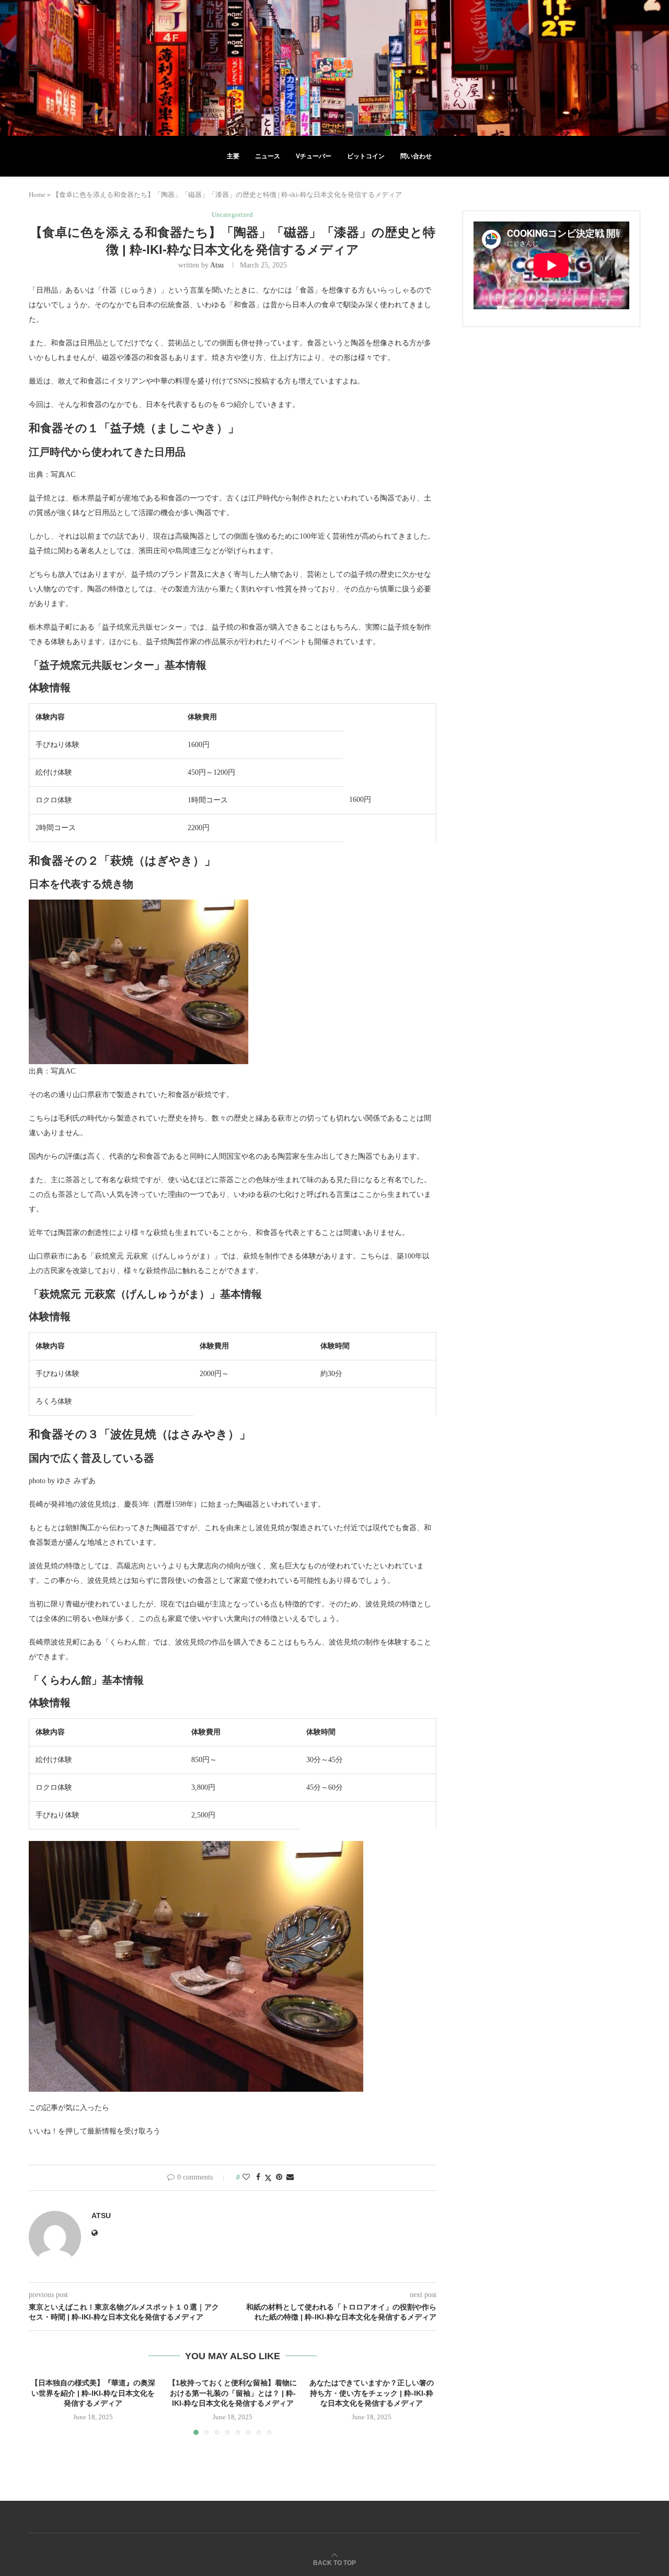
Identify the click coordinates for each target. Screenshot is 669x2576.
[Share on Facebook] (258, 2177)
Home (37, 195)
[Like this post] (246, 2177)
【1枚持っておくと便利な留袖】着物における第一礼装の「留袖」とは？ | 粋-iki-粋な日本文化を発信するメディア (233, 2393)
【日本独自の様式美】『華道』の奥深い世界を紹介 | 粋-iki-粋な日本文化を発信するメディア (93, 2393)
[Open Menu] (33, 68)
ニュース (268, 156)
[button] (43, 2406)
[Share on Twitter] (268, 2178)
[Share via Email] (290, 2177)
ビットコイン (366, 156)
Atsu (217, 265)
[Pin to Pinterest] (279, 2177)
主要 (233, 156)
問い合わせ (416, 156)
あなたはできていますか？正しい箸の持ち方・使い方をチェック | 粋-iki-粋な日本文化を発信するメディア (372, 2393)
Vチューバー (314, 156)
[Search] (635, 68)
